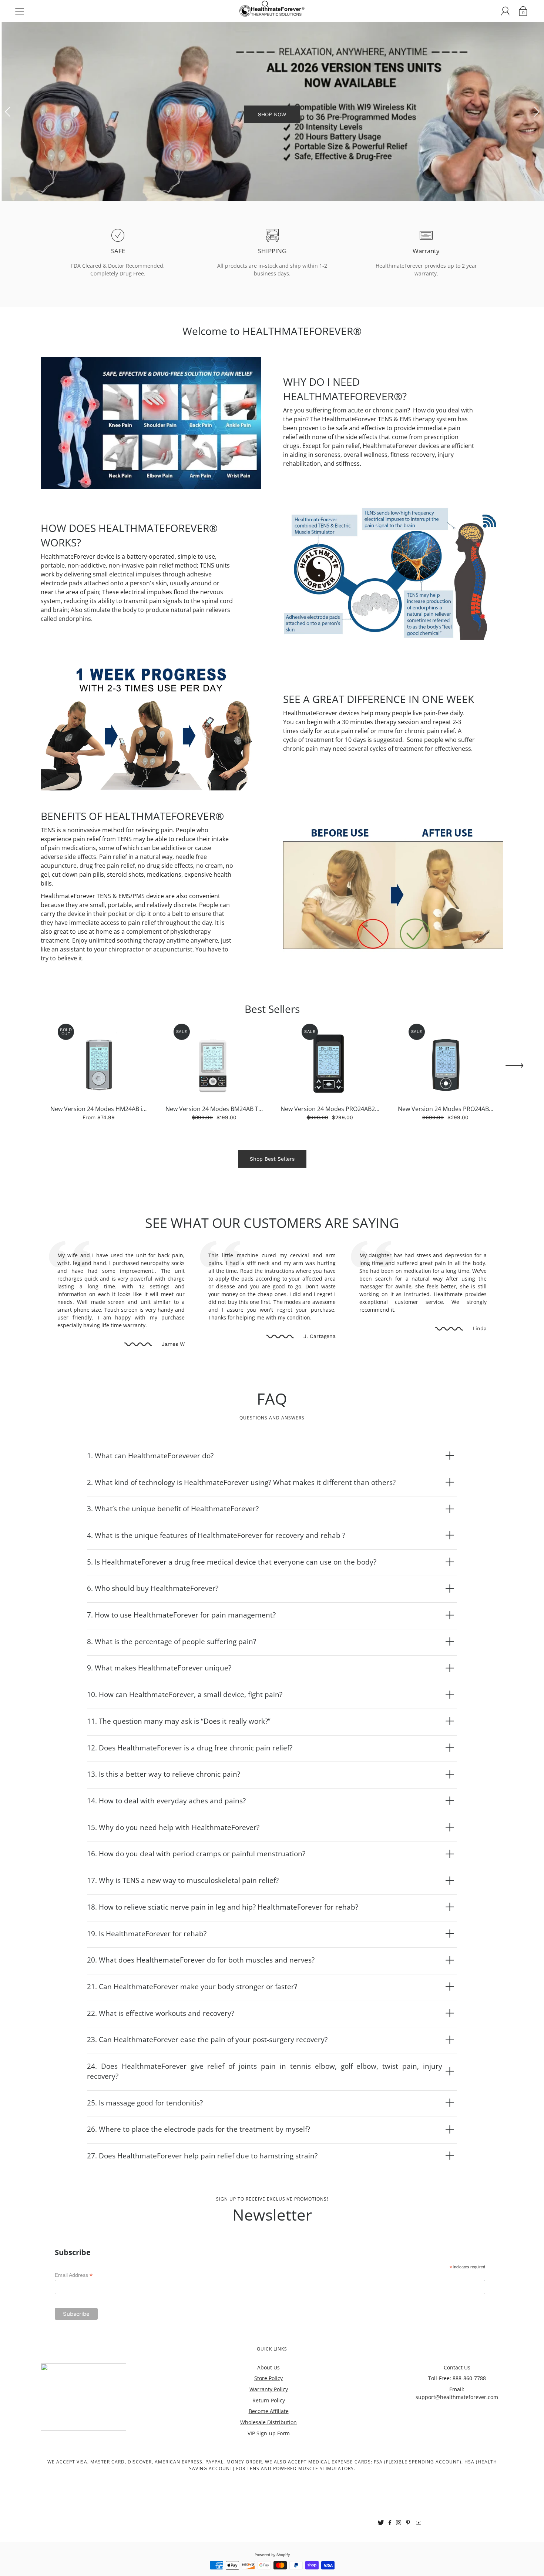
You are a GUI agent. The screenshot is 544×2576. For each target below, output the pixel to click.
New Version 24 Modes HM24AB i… (99, 1151)
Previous (7, 133)
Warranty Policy (269, 2431)
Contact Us (457, 2409)
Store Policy (268, 2420)
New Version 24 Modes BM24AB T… (214, 1151)
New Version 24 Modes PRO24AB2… (330, 1151)
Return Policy (269, 2442)
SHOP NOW (272, 135)
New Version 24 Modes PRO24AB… (446, 1151)
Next (537, 133)
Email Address (74, 2317)
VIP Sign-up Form (269, 2475)
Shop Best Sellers (272, 1201)
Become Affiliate (269, 2453)
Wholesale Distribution (268, 2464)
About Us (268, 2409)
